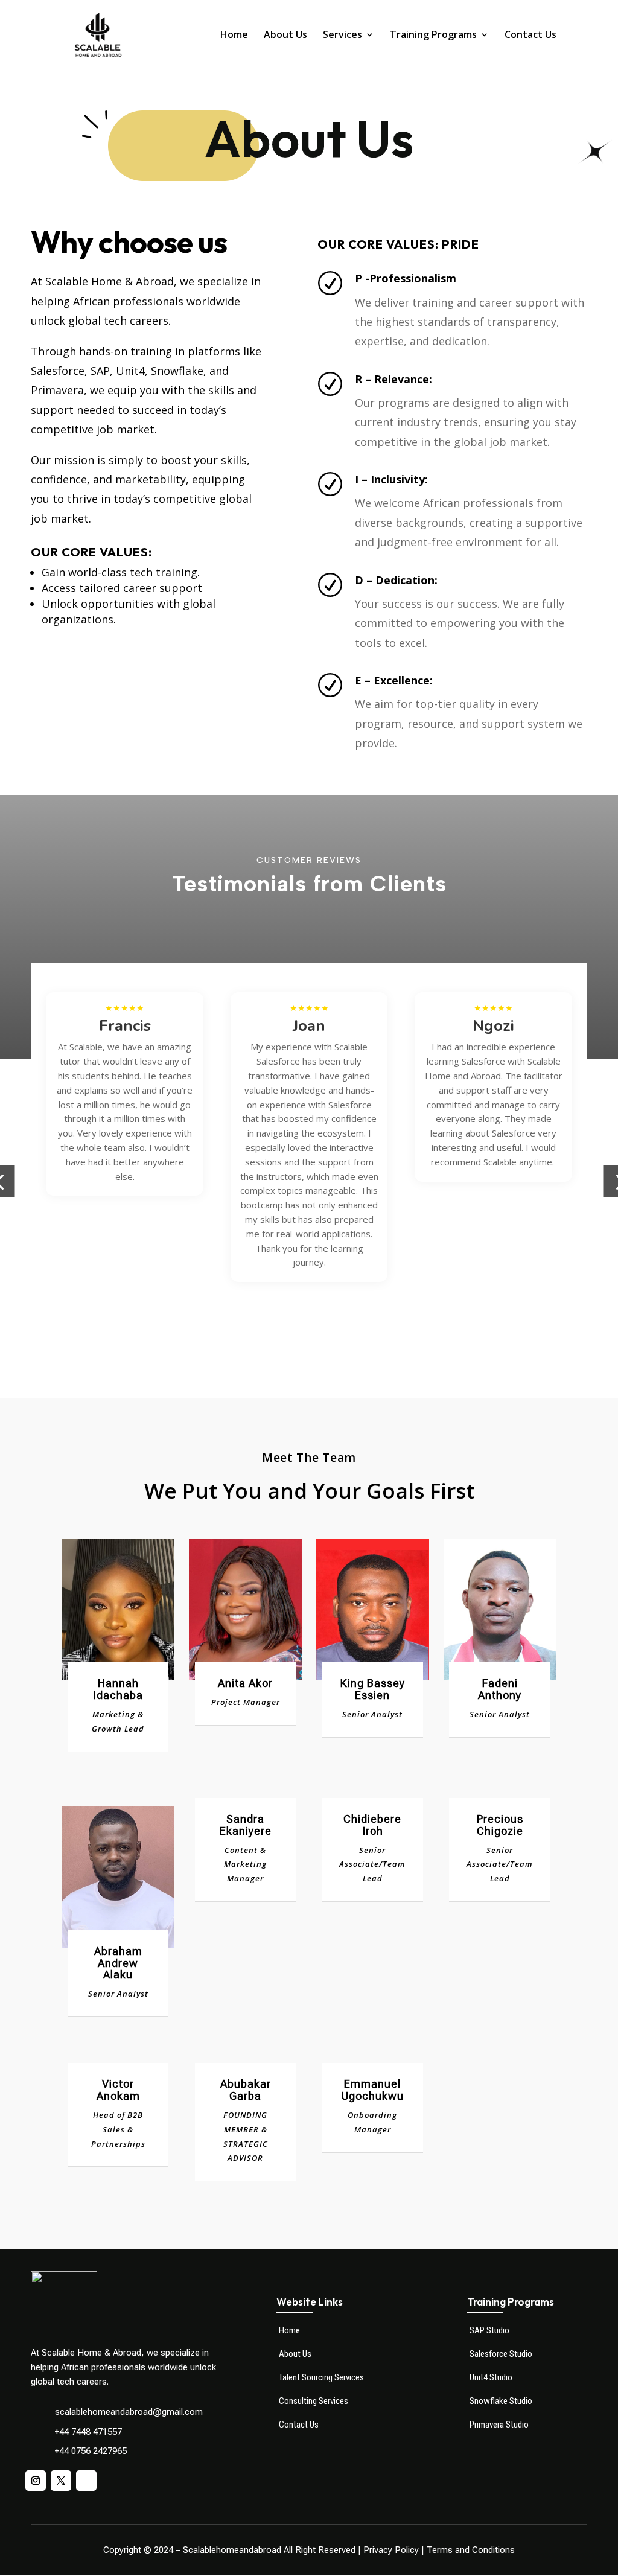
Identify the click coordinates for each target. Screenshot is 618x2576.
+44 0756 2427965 (91, 2451)
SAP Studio (489, 2330)
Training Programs (433, 36)
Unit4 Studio (491, 2377)
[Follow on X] (61, 2481)
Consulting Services (314, 2401)
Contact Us (530, 36)
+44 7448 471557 (88, 2432)
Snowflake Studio (501, 2401)
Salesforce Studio (501, 2354)
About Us (285, 36)
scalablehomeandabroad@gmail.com (129, 2412)
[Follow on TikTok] (86, 2481)
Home (234, 36)
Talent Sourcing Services (321, 2377)
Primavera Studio (499, 2425)
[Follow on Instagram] (36, 2481)
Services (342, 36)
